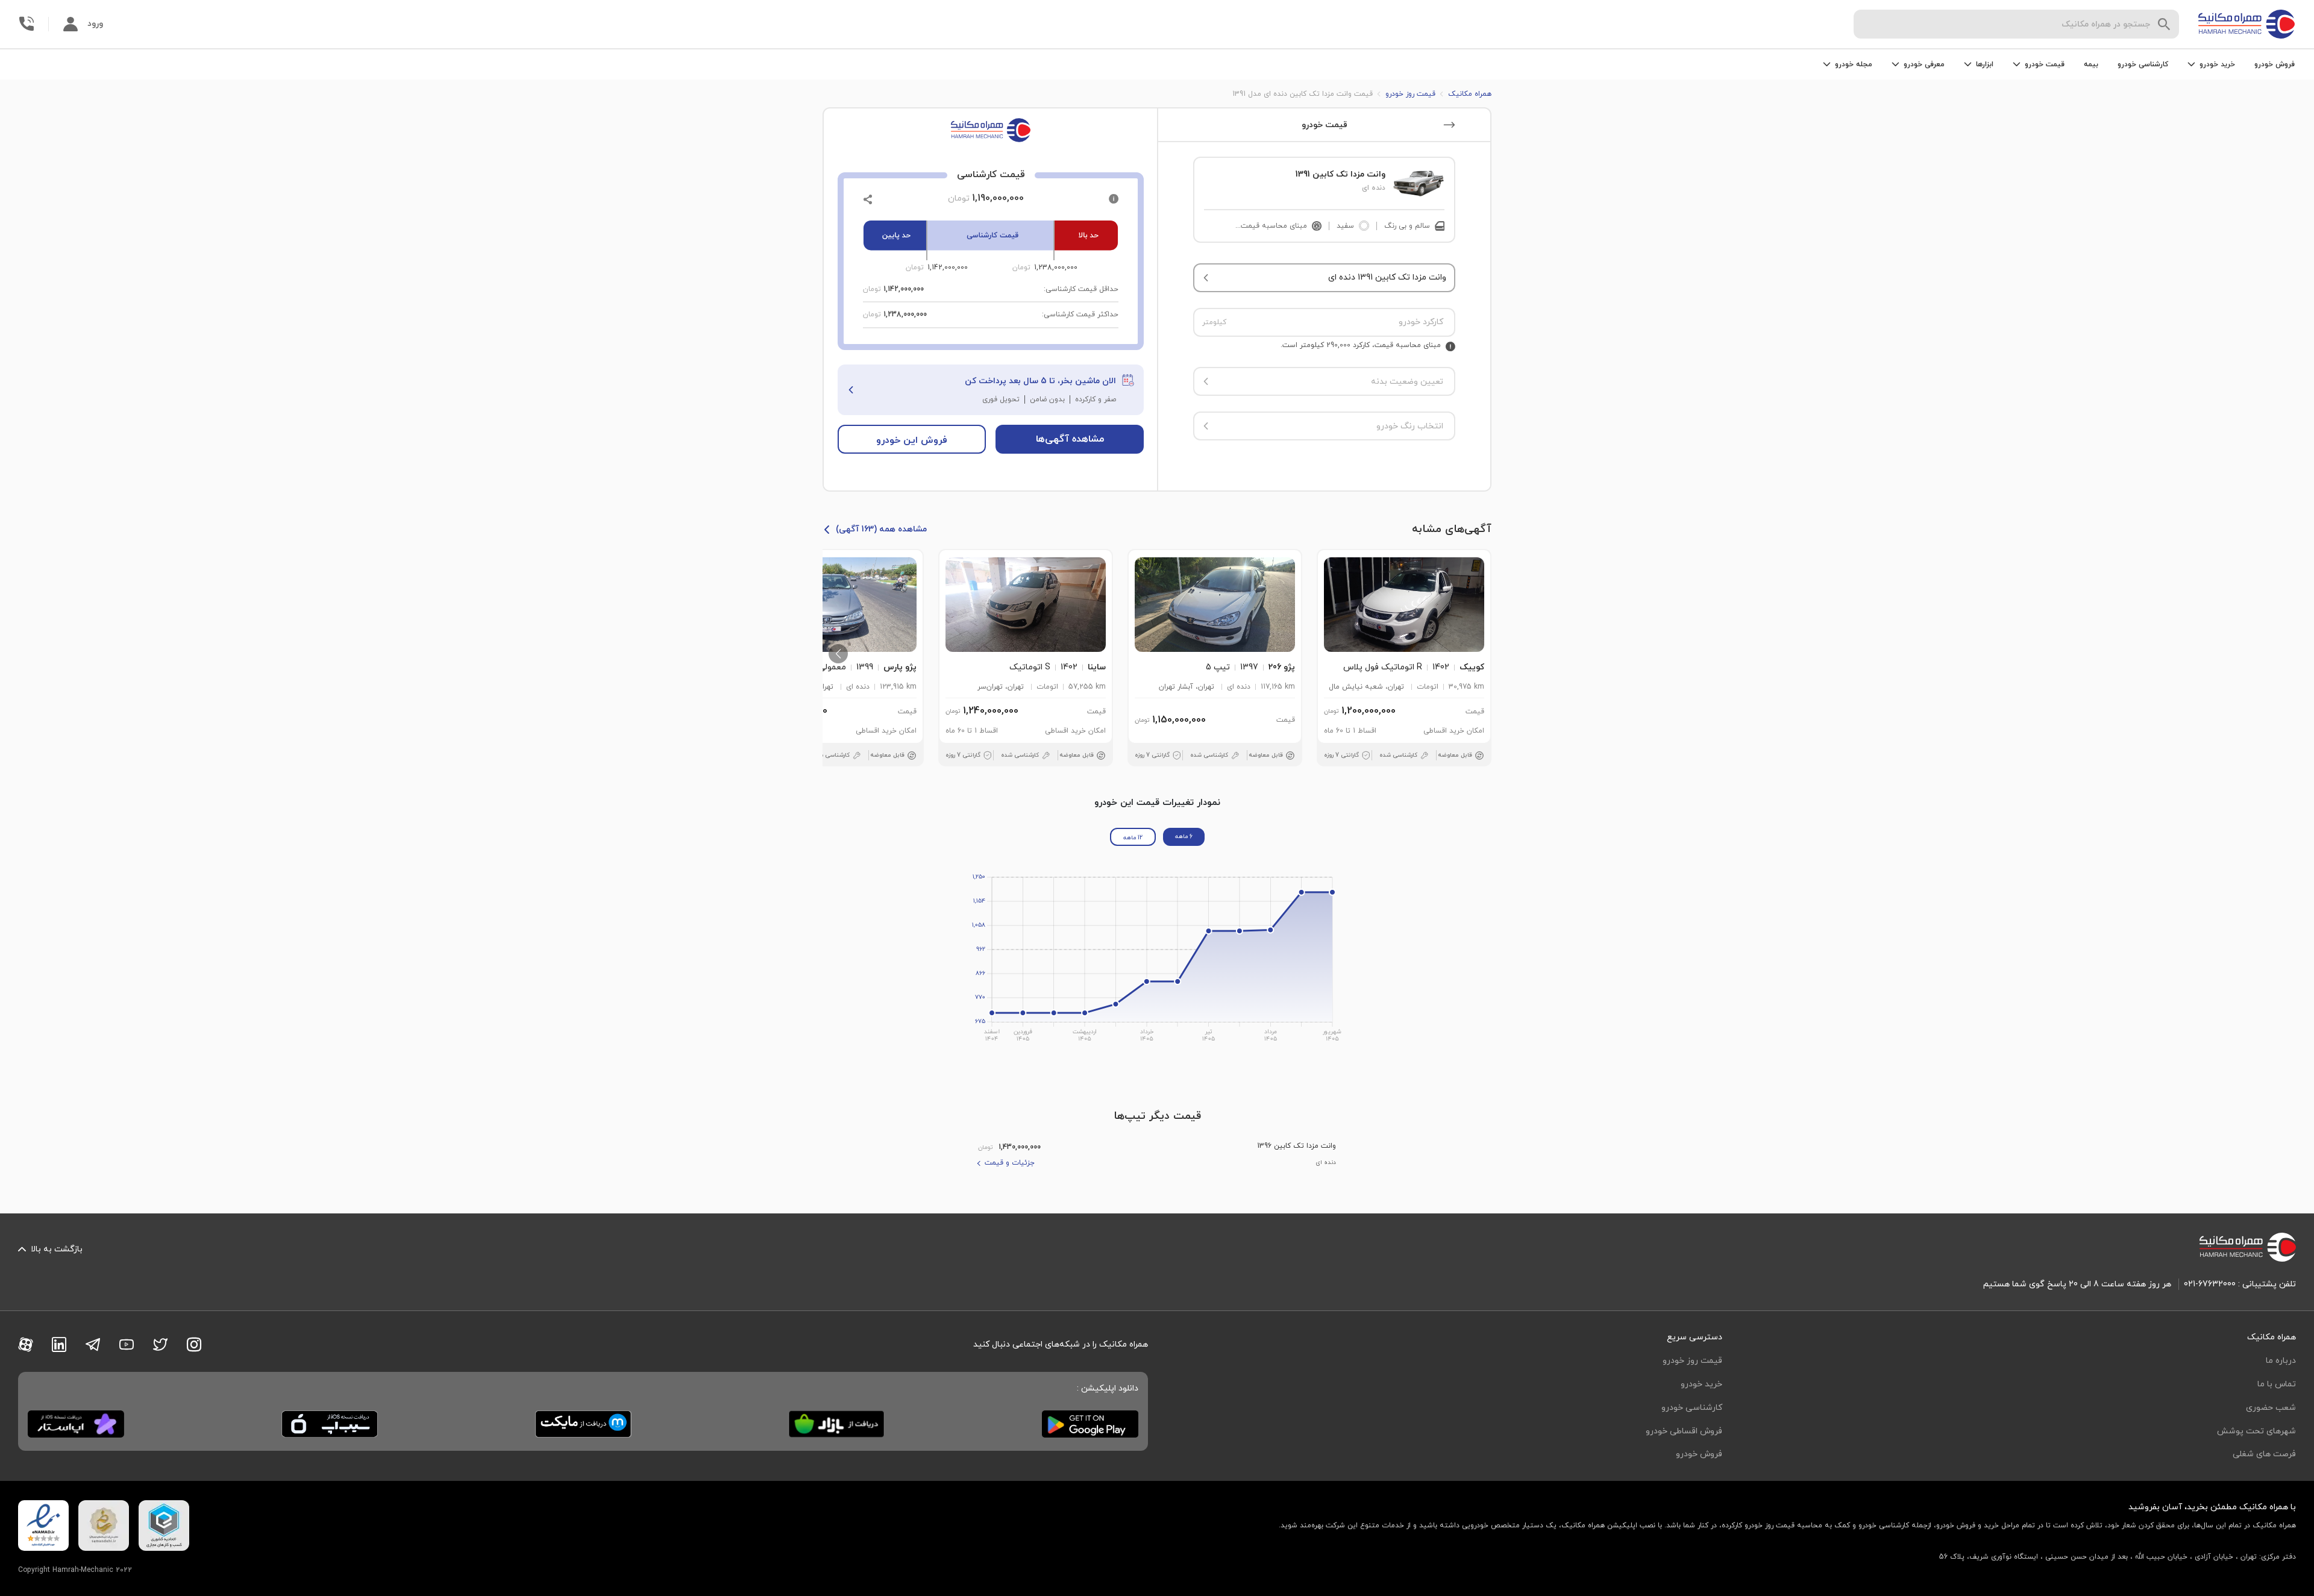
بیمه (2091, 64)
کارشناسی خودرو (2143, 64)
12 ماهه (1133, 838)
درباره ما (2281, 1361)
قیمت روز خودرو (1692, 1361)
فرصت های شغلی (2264, 1454)
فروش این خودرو (912, 440)
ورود (95, 24)
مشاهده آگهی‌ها (1070, 439)
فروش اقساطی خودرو (1684, 1431)
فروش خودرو (2275, 64)
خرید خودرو (1701, 1384)
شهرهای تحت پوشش (2256, 1431)
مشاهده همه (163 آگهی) (881, 529)
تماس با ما (2277, 1384)
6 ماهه (1184, 837)
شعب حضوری (2271, 1408)
